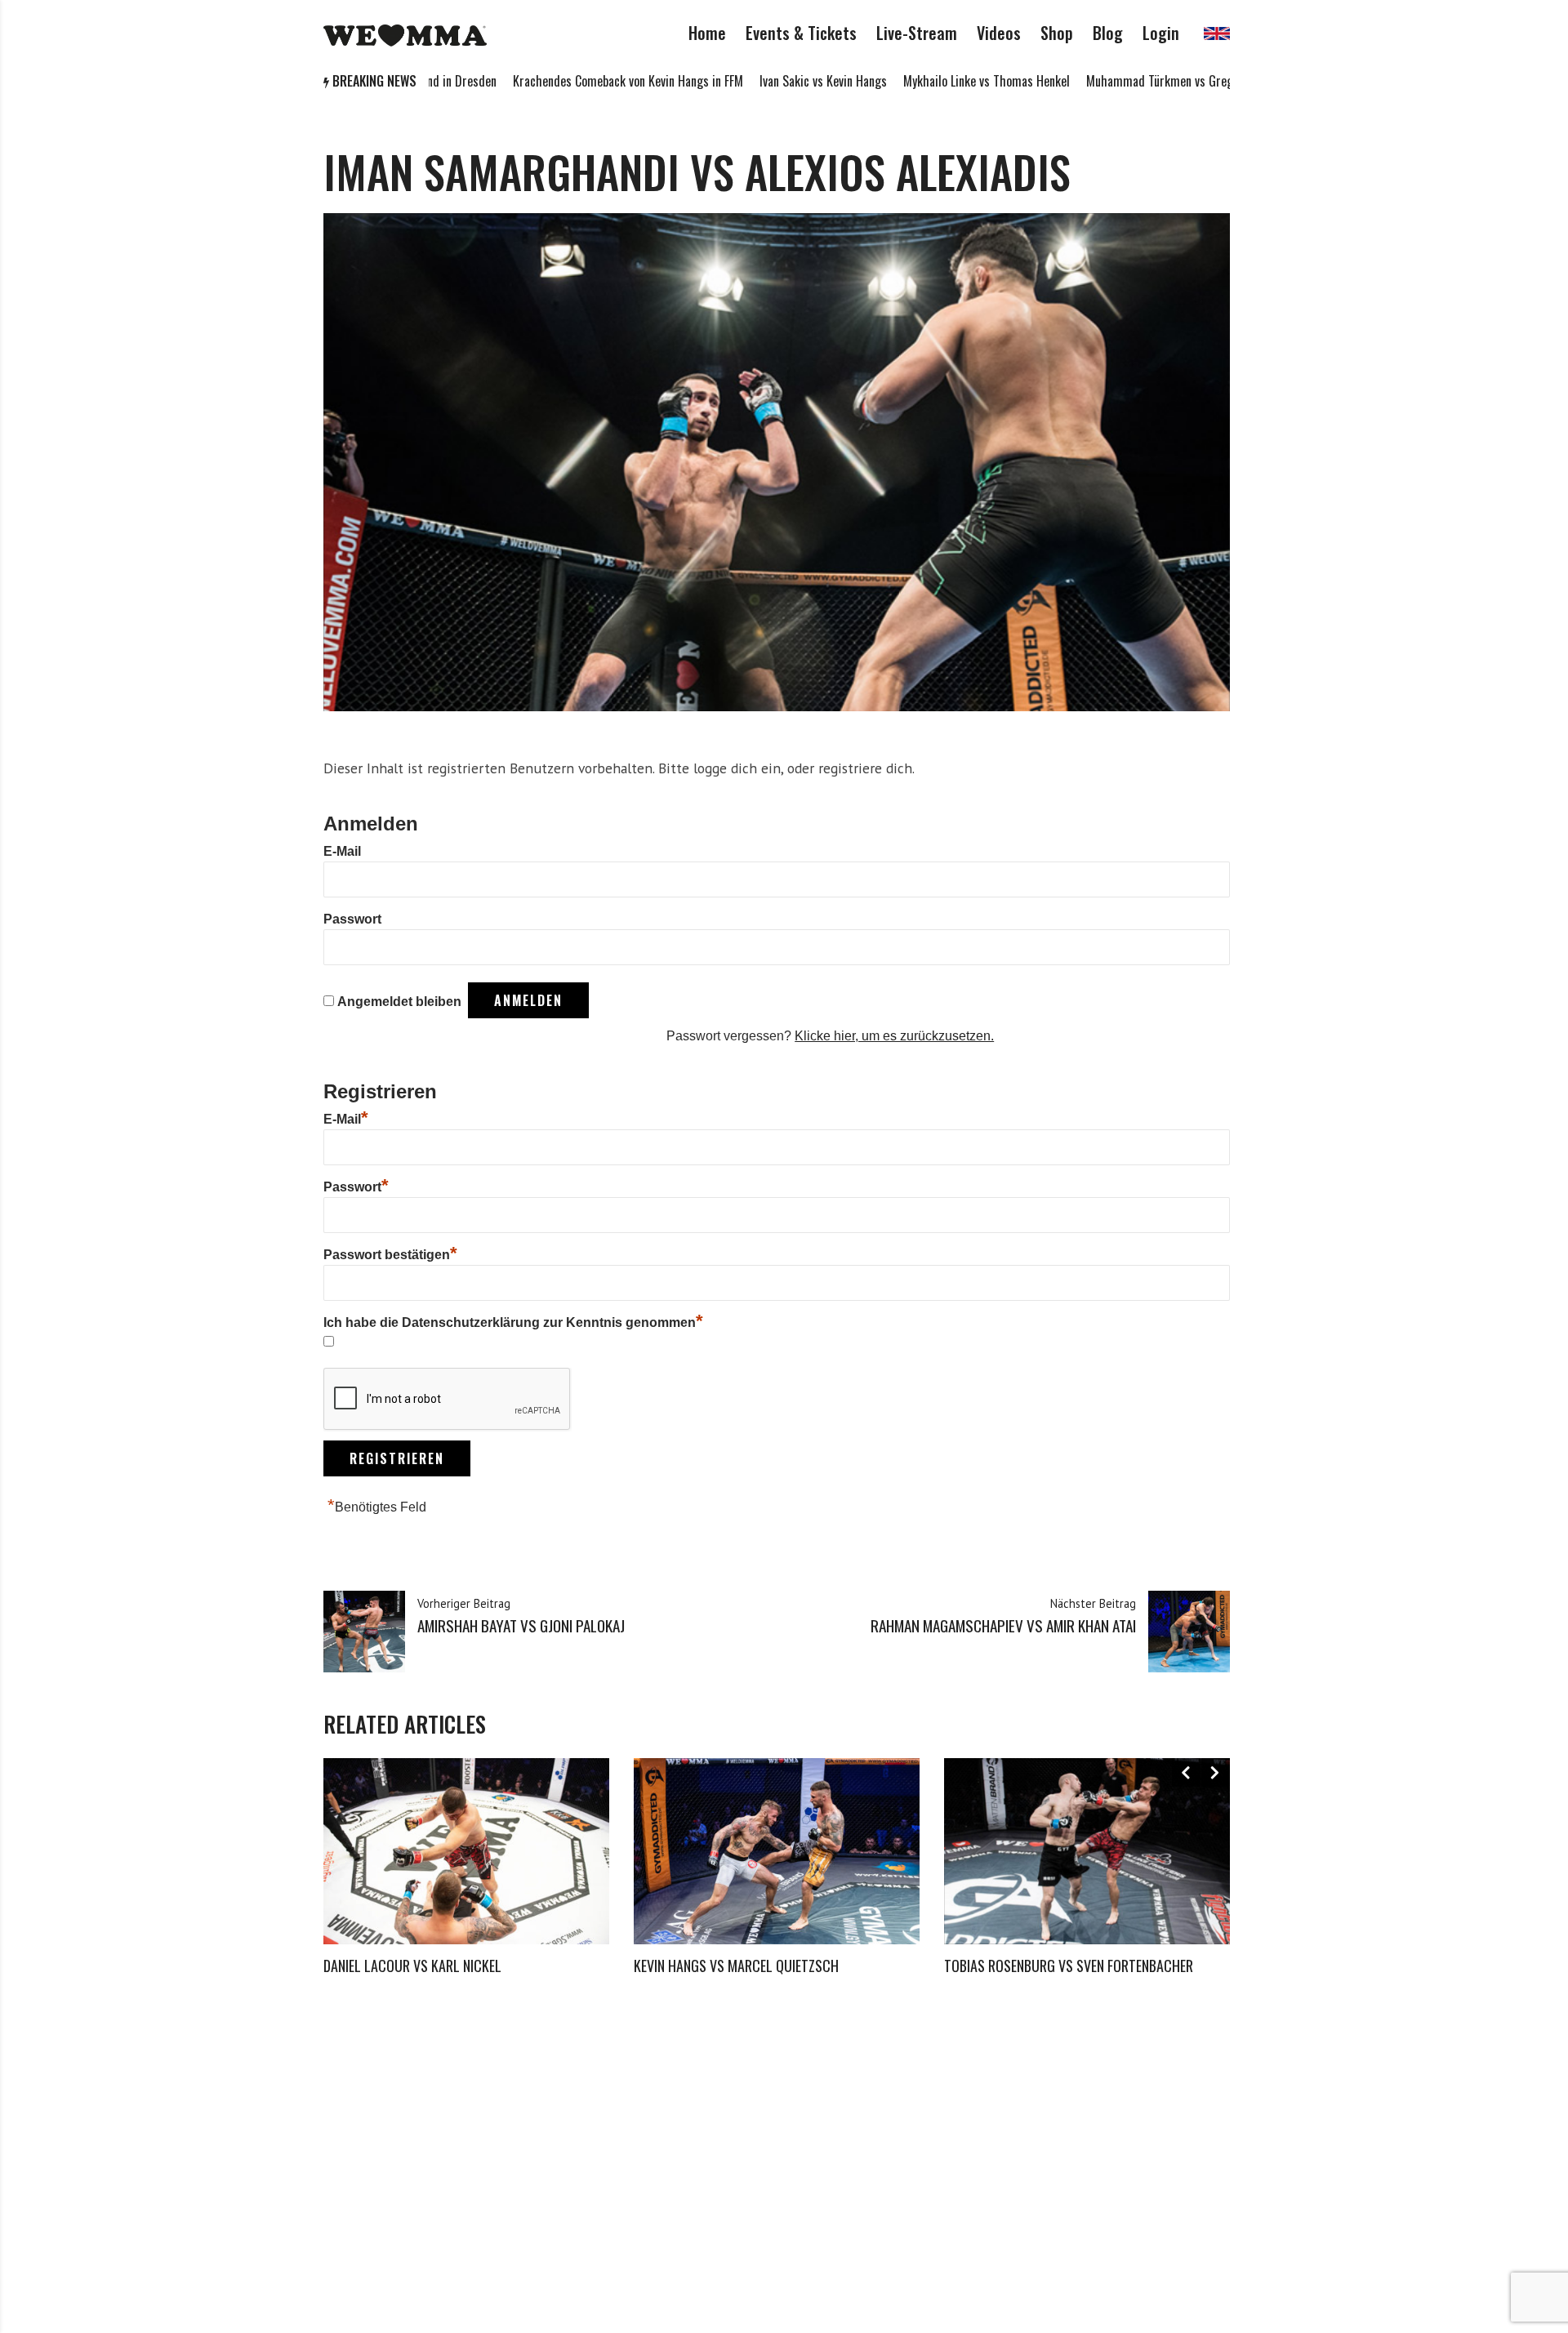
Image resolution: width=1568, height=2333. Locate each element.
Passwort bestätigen (390, 1255)
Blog (1108, 33)
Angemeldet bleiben (399, 1002)
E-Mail (342, 851)
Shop (1057, 33)
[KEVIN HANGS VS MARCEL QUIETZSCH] (777, 1851)
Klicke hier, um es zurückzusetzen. (894, 1036)
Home (707, 33)
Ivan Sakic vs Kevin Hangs (746, 81)
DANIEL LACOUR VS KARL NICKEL (412, 1966)
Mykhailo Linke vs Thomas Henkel (909, 81)
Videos (999, 33)
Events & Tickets (801, 33)
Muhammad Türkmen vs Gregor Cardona (1109, 81)
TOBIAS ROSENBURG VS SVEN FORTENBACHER (1069, 1966)
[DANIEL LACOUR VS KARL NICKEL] (466, 1851)
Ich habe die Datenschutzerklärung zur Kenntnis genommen (513, 1322)
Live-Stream (917, 33)
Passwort (352, 919)
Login (1161, 33)
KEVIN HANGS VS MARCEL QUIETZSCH (736, 1966)
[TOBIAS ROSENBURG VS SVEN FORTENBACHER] (1087, 1851)
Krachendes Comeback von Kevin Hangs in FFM (550, 81)
